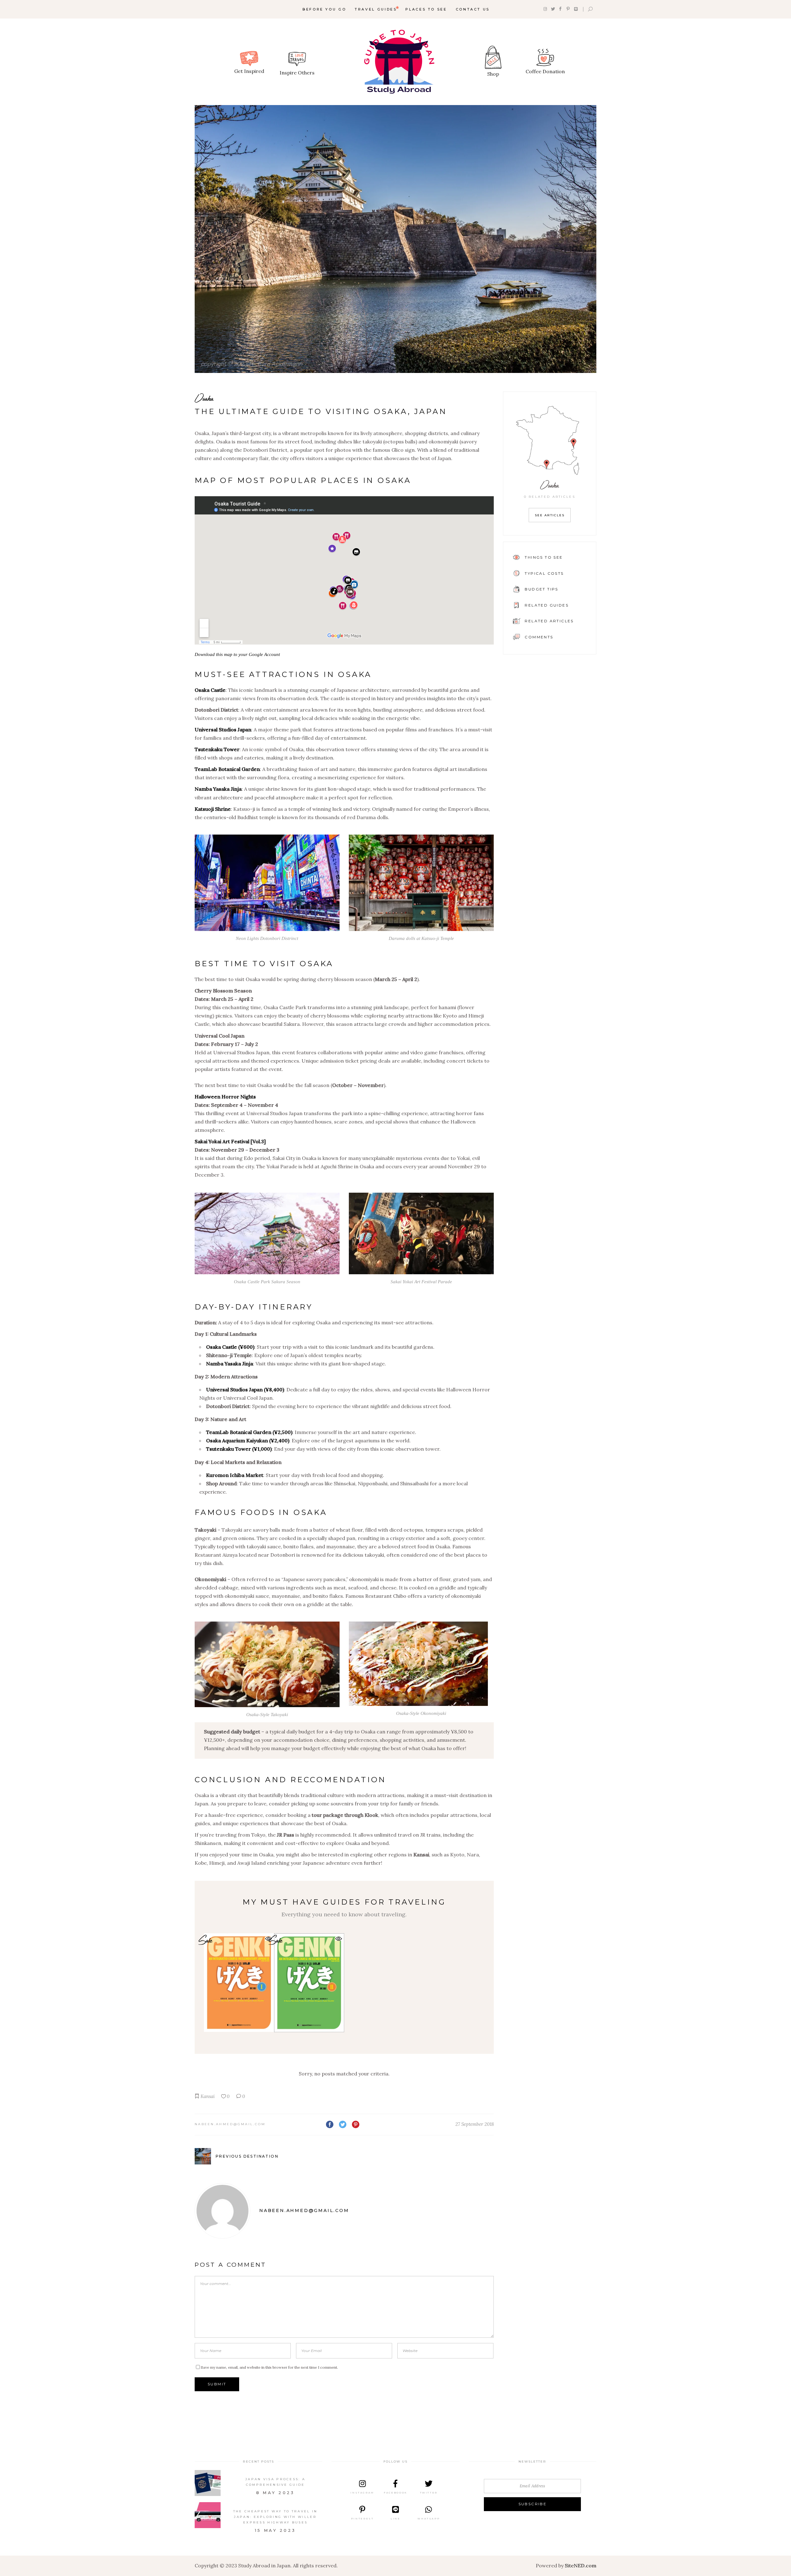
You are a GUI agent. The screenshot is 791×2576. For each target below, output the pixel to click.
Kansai (208, 2096)
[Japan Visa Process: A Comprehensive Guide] (208, 2483)
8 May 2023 (275, 2493)
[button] (339, 1939)
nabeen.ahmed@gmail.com (230, 2124)
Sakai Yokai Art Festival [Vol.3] (230, 1141)
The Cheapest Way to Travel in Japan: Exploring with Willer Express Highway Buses (275, 2517)
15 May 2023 (275, 2530)
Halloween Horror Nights (225, 1097)
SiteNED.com (581, 2565)
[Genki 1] (239, 1983)
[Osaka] (395, 239)
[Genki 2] (309, 1983)
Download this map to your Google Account (237, 654)
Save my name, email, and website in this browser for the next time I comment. (269, 2367)
